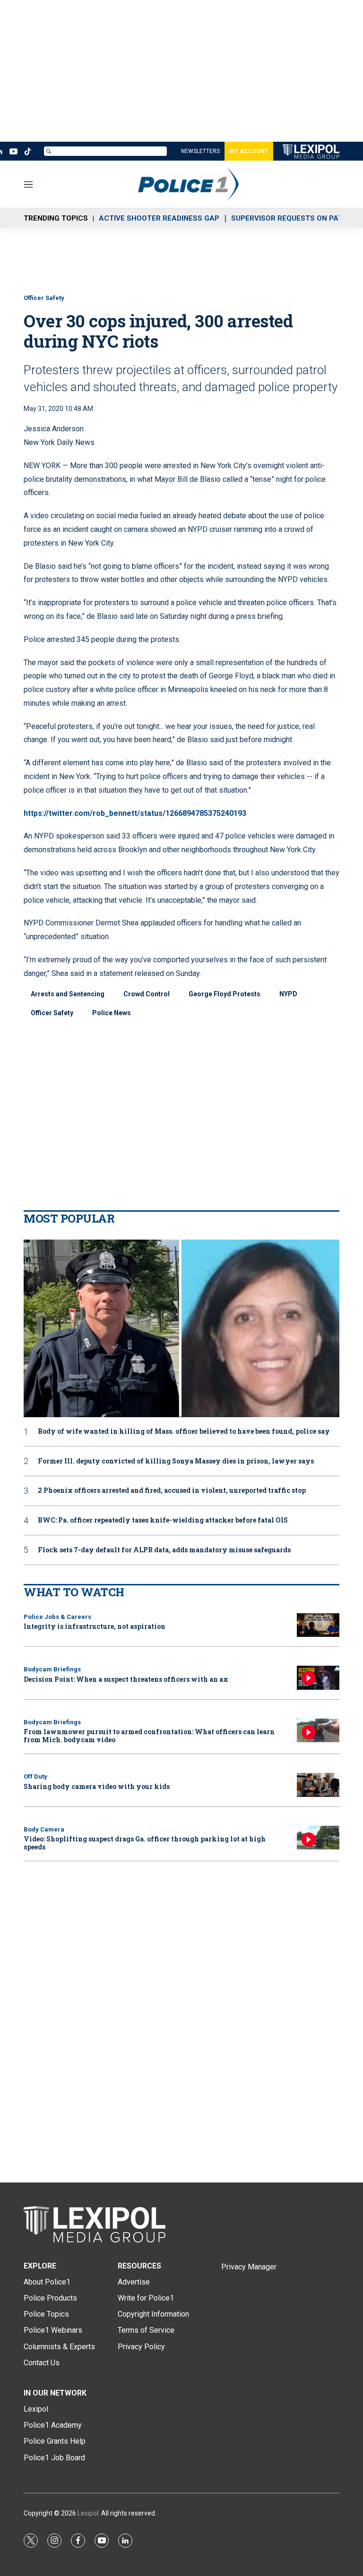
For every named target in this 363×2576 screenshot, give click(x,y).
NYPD (288, 994)
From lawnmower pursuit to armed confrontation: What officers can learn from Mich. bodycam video (149, 1736)
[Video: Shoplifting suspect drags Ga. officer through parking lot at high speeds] (318, 1838)
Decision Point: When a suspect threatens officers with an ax (126, 1679)
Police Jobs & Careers (57, 1617)
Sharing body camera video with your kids (97, 1786)
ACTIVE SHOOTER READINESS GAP (159, 218)
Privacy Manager (249, 2267)
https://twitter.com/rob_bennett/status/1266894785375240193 (135, 813)
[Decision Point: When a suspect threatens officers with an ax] (318, 1678)
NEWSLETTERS (200, 151)
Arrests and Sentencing (68, 994)
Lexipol (88, 2513)
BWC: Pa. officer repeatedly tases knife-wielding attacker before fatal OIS (163, 1520)
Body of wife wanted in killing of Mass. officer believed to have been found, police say (184, 1432)
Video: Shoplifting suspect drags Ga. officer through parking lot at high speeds (145, 1843)
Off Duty (35, 1776)
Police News (112, 1013)
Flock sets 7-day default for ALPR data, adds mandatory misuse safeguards (164, 1550)
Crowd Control (147, 994)
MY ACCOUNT (249, 151)
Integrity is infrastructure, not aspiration (95, 1626)
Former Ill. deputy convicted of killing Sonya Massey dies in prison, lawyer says (176, 1461)
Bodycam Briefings (52, 1669)
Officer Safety (44, 298)
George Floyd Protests (225, 994)
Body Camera (44, 1829)
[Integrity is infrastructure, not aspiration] (318, 1625)
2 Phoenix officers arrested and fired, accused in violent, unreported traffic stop (172, 1491)
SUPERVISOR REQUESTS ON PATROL (294, 218)
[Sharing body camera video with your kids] (318, 1785)
